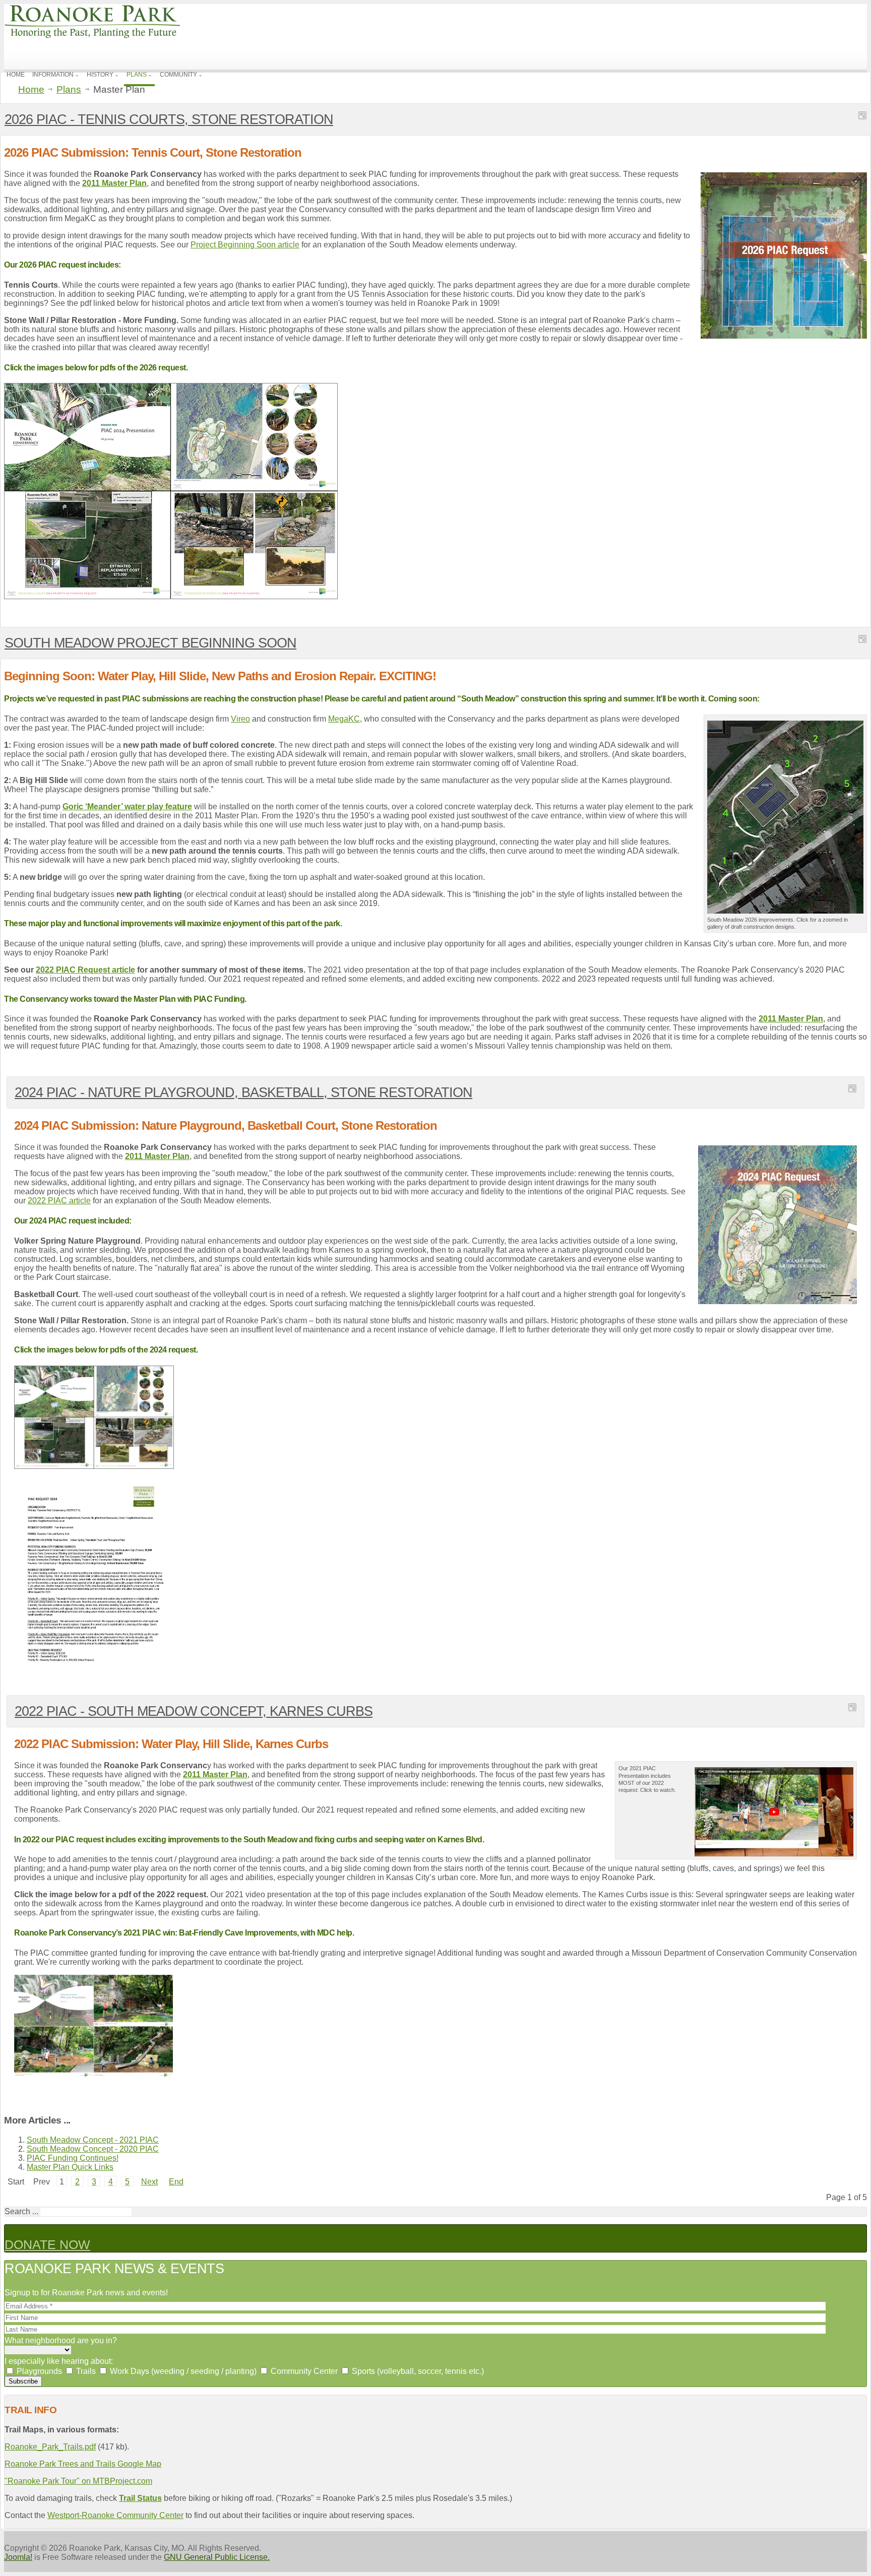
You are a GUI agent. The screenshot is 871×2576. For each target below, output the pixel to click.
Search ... (21, 2211)
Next (149, 2182)
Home (31, 90)
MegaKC (344, 719)
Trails (85, 2371)
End (176, 2182)
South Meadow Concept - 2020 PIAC (93, 2149)
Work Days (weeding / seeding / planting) (182, 2371)
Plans (69, 90)
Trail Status (140, 2498)
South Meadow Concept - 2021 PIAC (93, 2140)
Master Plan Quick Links (70, 2167)
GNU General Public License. (217, 2557)
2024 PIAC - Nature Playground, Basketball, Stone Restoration (243, 1092)
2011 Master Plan (114, 183)
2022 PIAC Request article (85, 970)
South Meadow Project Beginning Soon (150, 643)
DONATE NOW (47, 2244)
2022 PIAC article (59, 1201)
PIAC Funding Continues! (73, 2158)
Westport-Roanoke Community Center (115, 2515)
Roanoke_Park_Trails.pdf (50, 2447)
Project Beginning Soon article (245, 245)
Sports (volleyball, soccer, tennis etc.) (417, 2371)
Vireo (240, 719)
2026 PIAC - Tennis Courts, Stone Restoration (169, 119)
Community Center (303, 2371)
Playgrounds (38, 2371)
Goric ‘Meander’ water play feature (127, 807)
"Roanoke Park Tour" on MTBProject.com (78, 2481)
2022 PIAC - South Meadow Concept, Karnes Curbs (194, 1711)
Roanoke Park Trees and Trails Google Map (83, 2464)
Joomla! (18, 2557)
